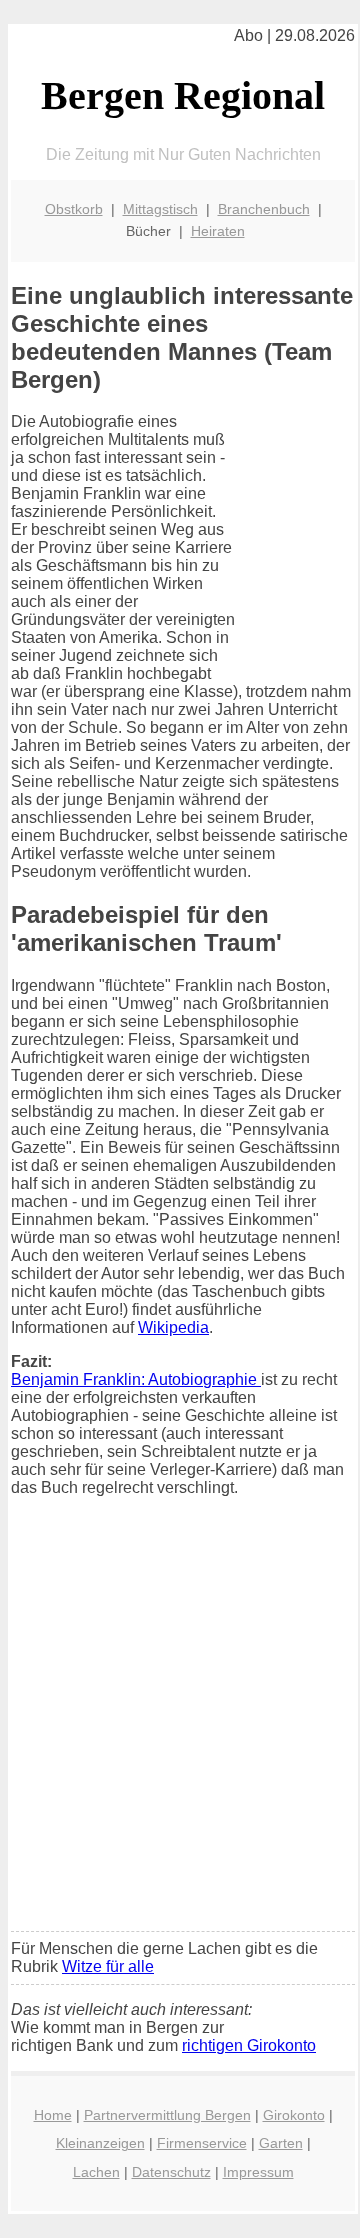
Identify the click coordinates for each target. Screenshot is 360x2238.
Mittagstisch (160, 209)
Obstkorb (74, 209)
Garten (281, 2143)
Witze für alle (108, 1966)
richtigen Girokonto (249, 2045)
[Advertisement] (180, 1727)
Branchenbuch (264, 209)
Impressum (258, 2172)
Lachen (96, 2172)
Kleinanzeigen (100, 2143)
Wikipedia (173, 1327)
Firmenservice (202, 2143)
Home (53, 2115)
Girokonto (294, 2115)
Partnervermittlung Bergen (167, 2115)
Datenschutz (171, 2172)
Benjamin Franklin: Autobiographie (136, 1379)
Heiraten (218, 231)
